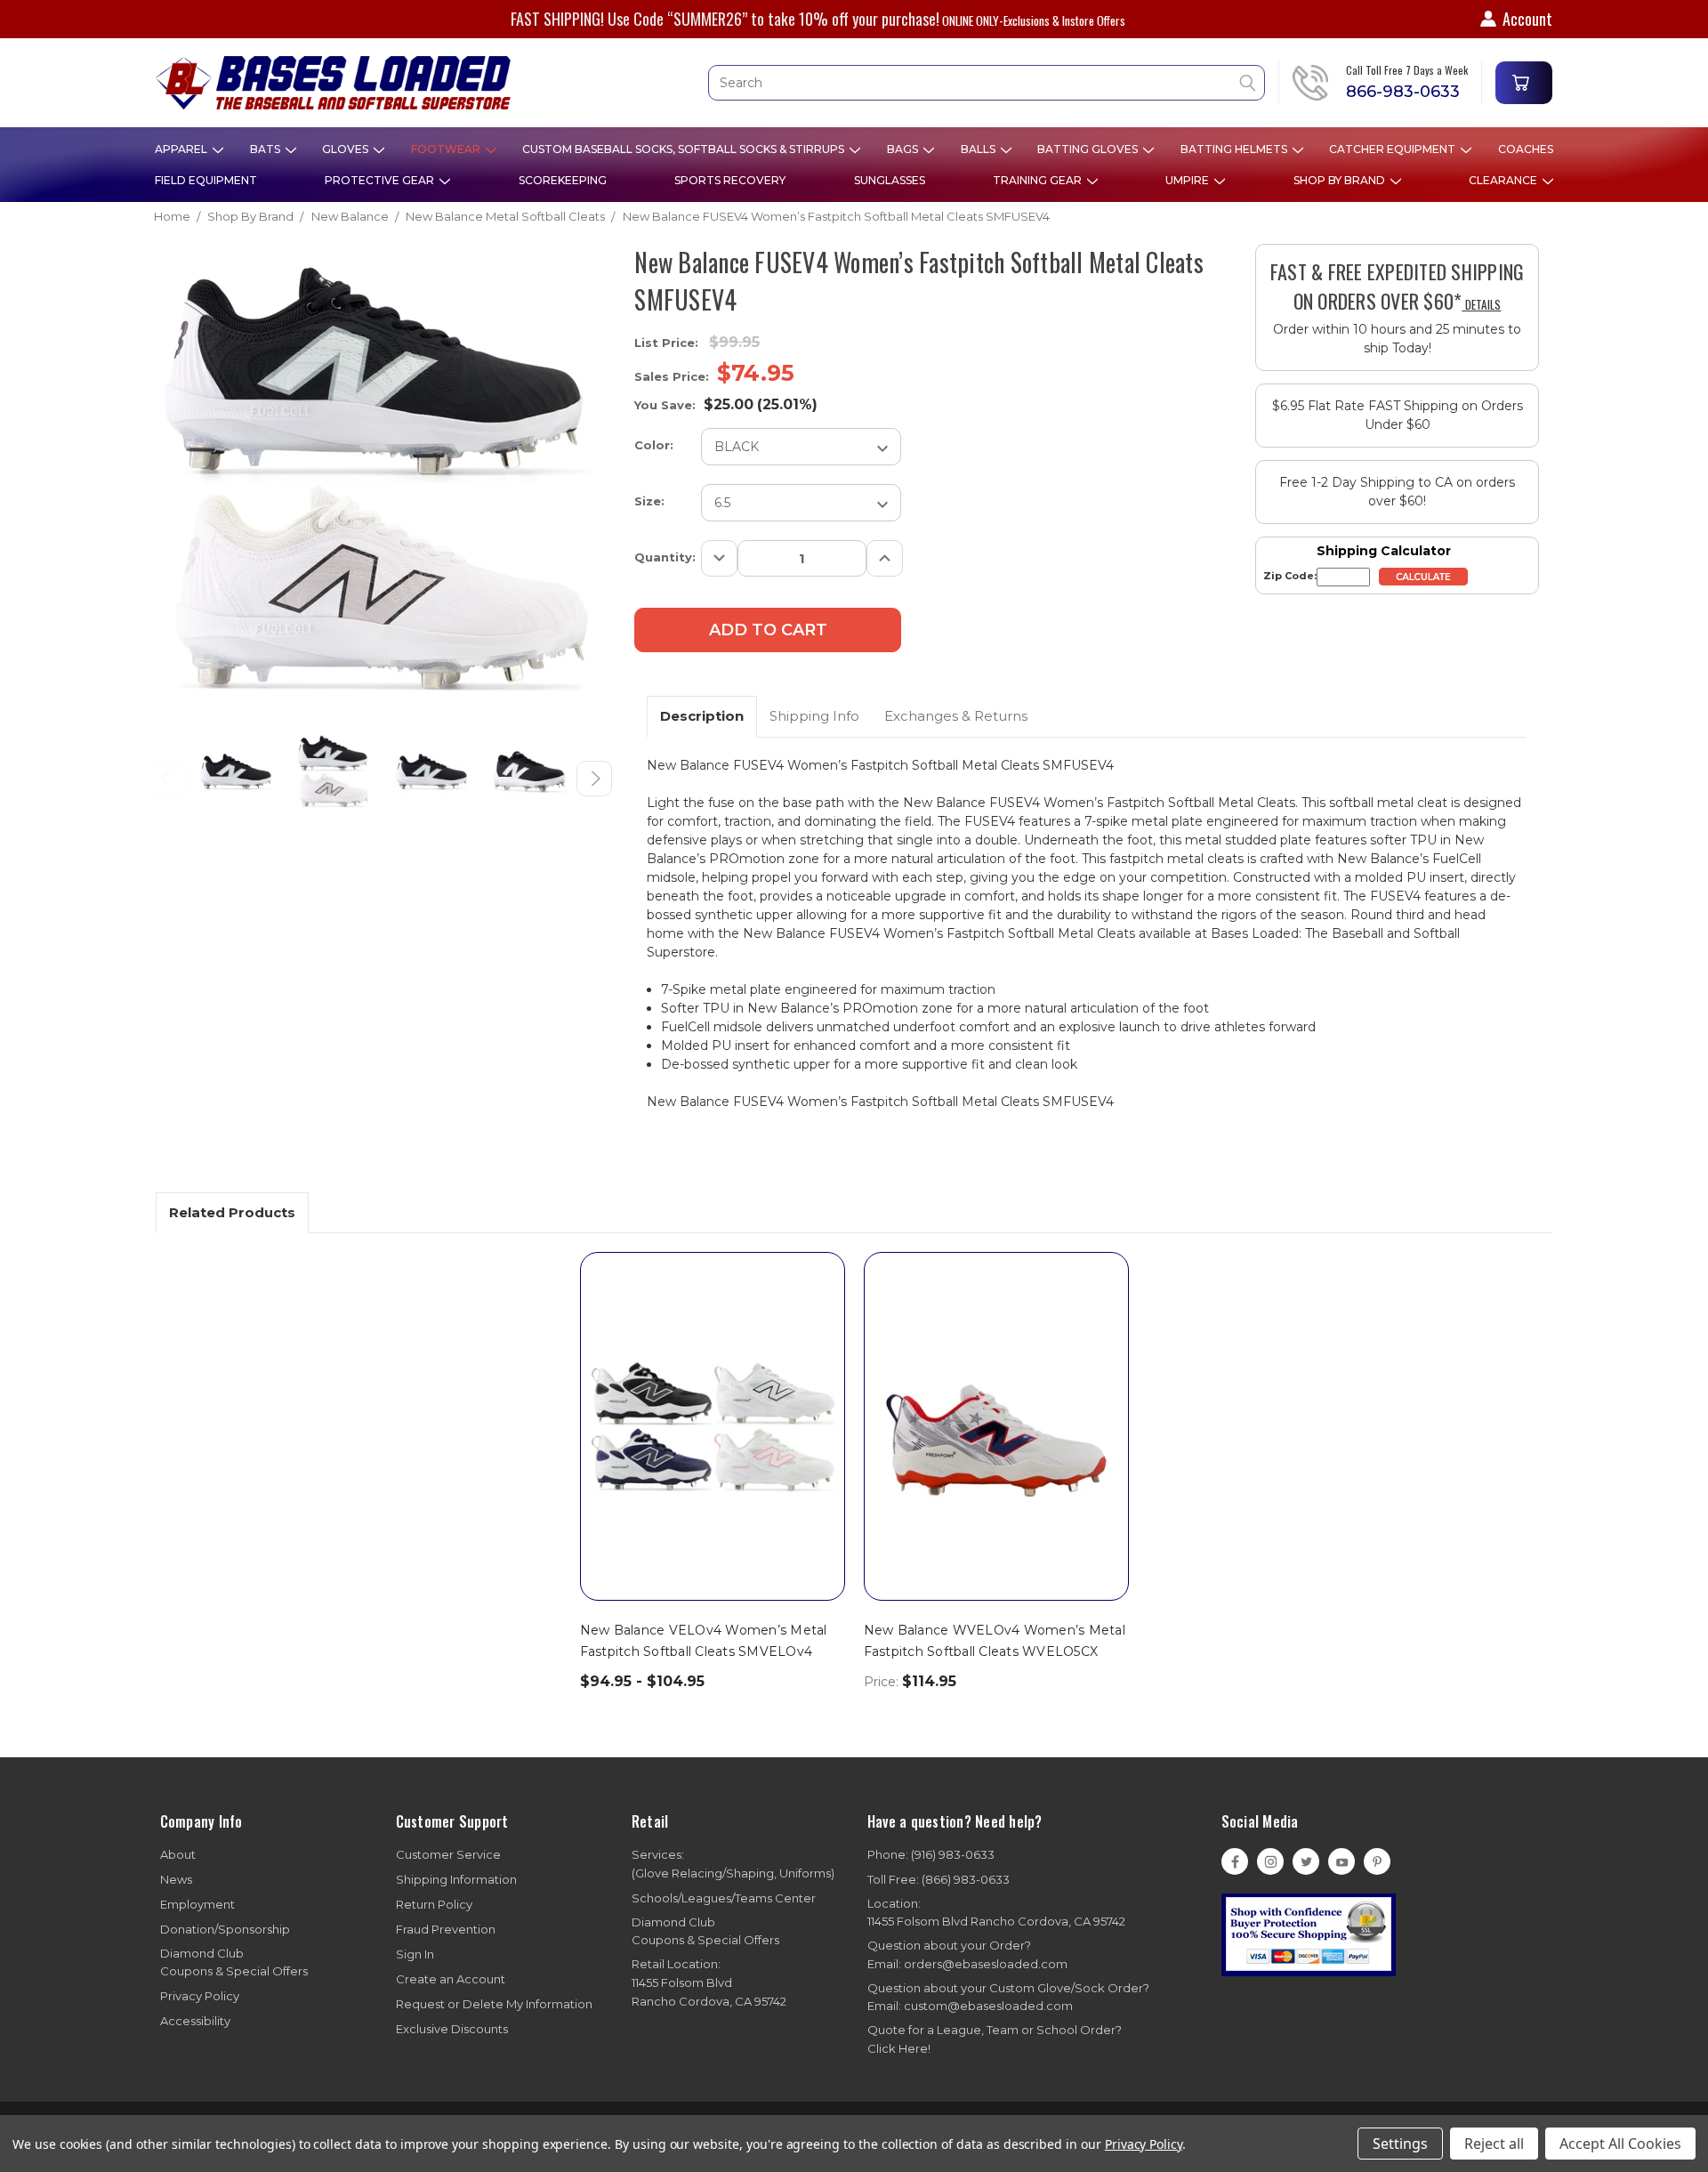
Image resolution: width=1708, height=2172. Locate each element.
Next (594, 779)
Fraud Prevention (446, 1929)
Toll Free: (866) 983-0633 (939, 1879)
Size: (649, 501)
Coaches (1526, 149)
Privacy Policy (200, 1996)
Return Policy (434, 1904)
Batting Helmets (1235, 149)
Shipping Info (814, 716)
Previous (169, 779)
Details (1481, 304)
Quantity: (665, 557)
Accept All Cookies (1620, 2144)
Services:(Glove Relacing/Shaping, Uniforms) (733, 1864)
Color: (654, 445)
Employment (197, 1904)
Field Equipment (206, 180)
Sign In (415, 1954)
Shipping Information (456, 1879)
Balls (979, 149)
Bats (266, 149)
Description (702, 716)
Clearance (1504, 180)
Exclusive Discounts (452, 2029)
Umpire (1188, 180)
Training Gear (1039, 180)
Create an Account (451, 1979)
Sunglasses (890, 180)
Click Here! (899, 2048)
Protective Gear (381, 180)
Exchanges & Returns (956, 716)
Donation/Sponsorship (225, 1929)
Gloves (346, 149)
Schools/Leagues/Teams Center (724, 1898)
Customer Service (448, 1854)
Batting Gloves (1089, 149)
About (178, 1854)
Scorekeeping (563, 180)
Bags (904, 149)
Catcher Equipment (1394, 149)
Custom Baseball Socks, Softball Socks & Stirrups (685, 149)
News (176, 1879)
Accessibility (195, 2021)
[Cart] (1524, 83)
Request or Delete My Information (494, 2004)
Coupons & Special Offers (234, 1962)
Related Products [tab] (232, 1212)
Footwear (447, 149)
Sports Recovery (730, 180)
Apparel (182, 149)
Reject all (1494, 2144)
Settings (1400, 2144)
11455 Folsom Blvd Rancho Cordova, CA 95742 (996, 1913)
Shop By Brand (1341, 180)
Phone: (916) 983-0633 (931, 1854)
